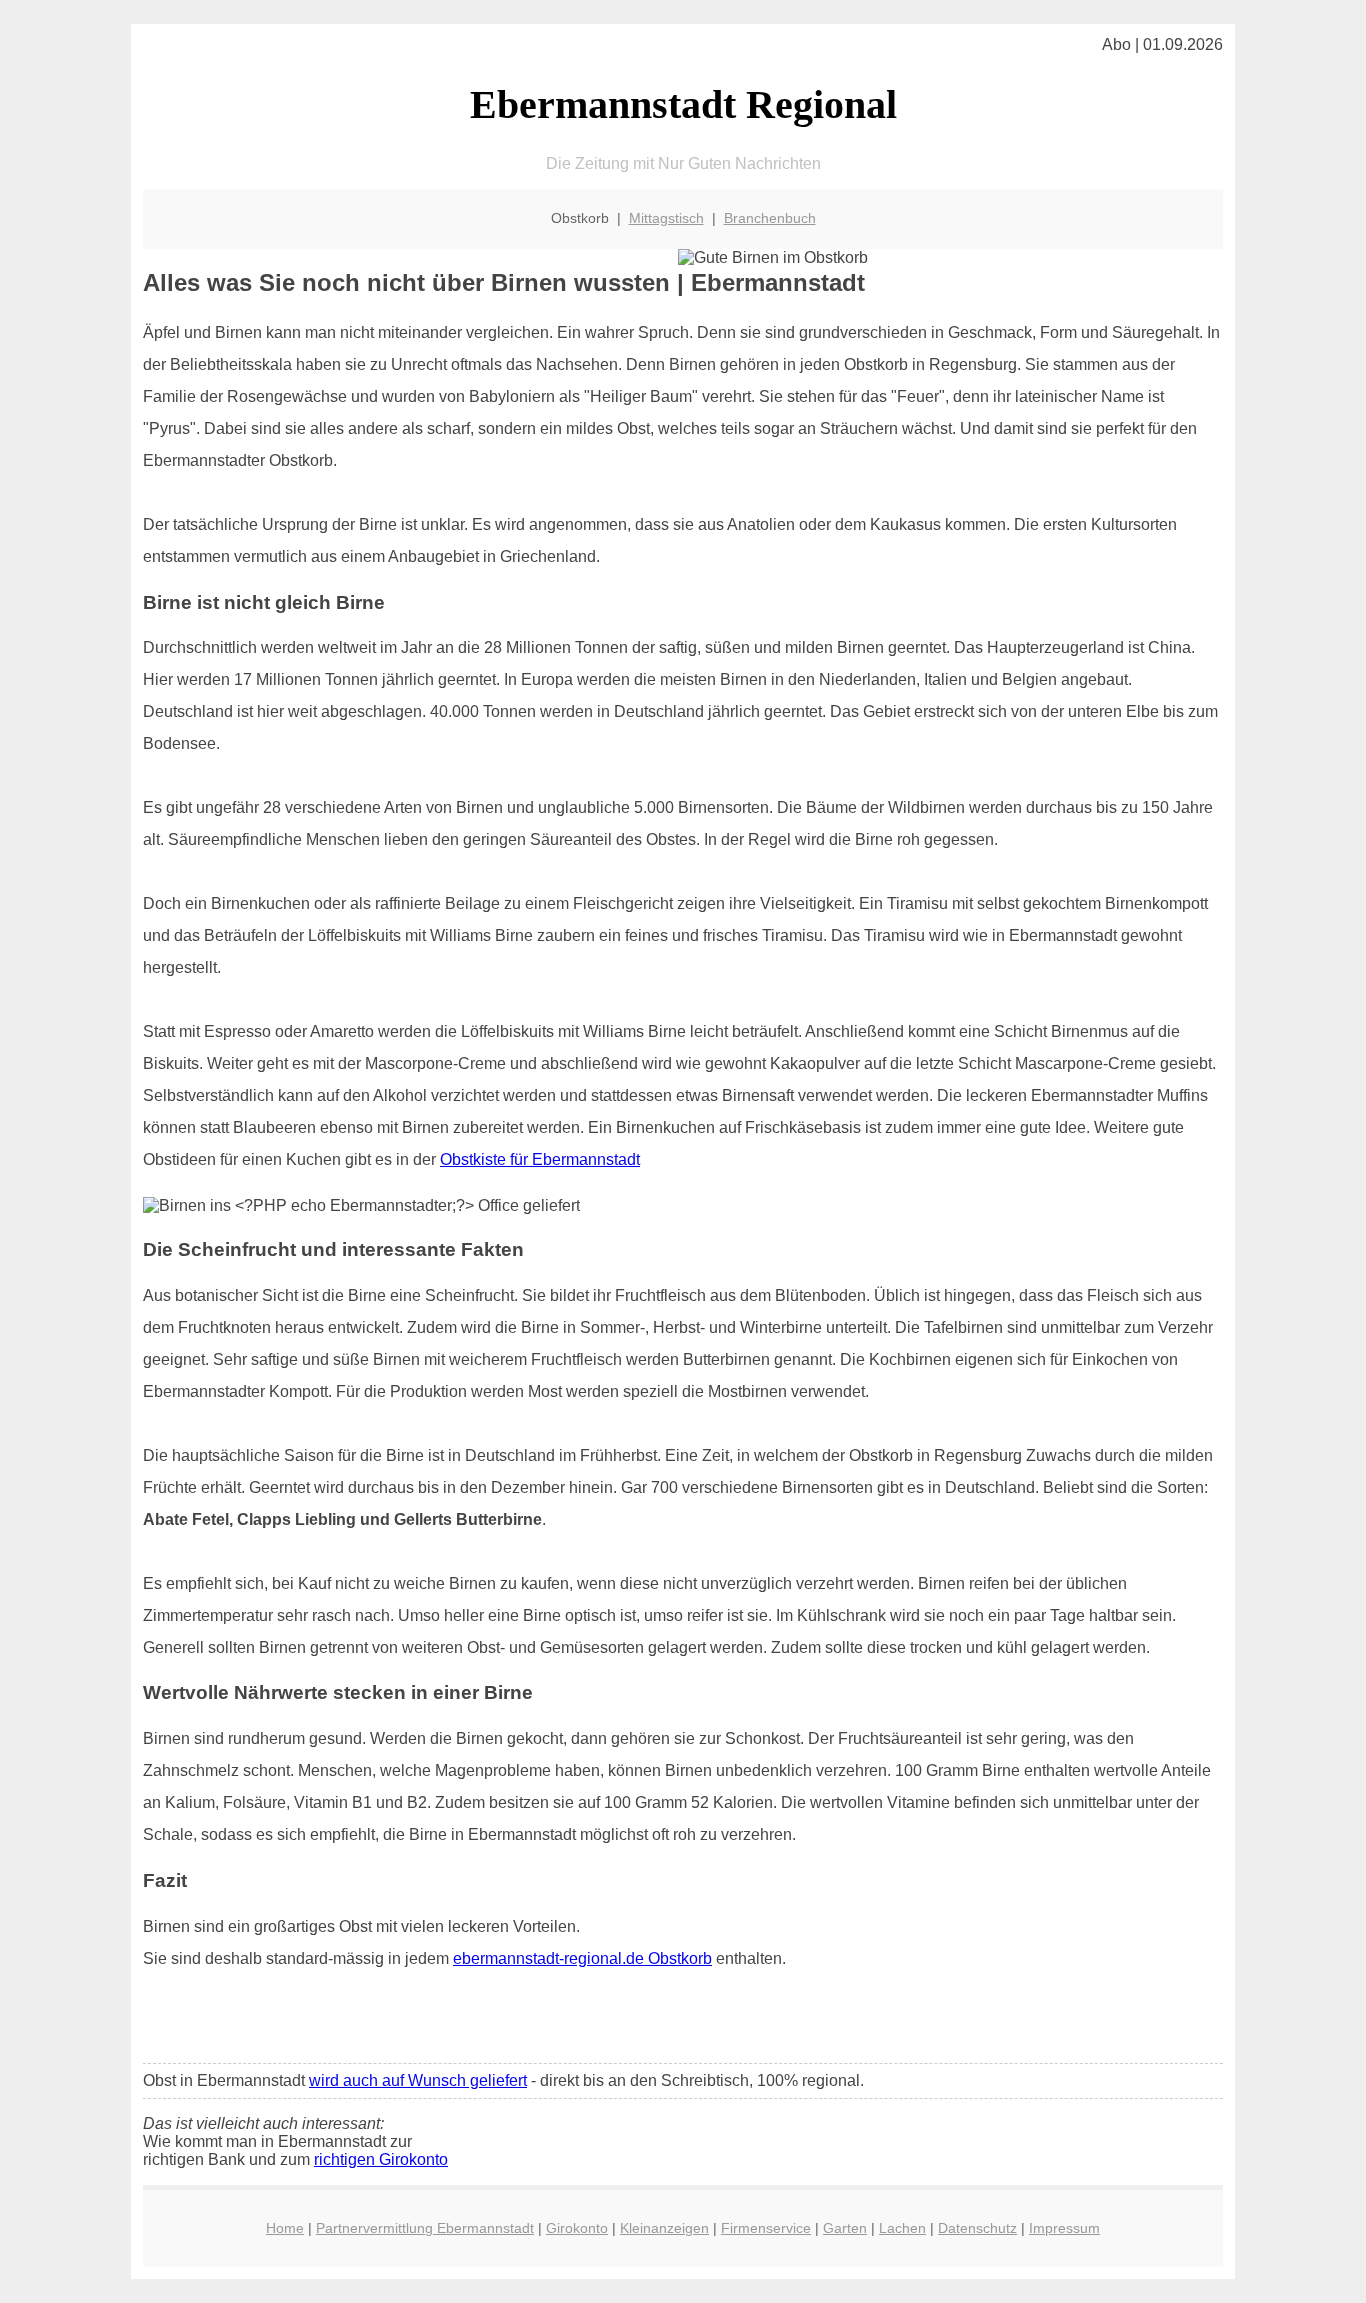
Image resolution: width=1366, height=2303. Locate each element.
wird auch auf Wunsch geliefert (418, 2080)
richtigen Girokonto (381, 2159)
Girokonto (577, 2228)
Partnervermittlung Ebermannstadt (425, 2228)
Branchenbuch (770, 218)
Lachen (902, 2228)
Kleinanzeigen (664, 2228)
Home (285, 2228)
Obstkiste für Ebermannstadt (540, 1159)
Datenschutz (977, 2228)
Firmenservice (766, 2228)
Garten (845, 2228)
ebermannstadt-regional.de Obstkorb (582, 1958)
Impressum (1064, 2228)
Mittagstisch (666, 218)
